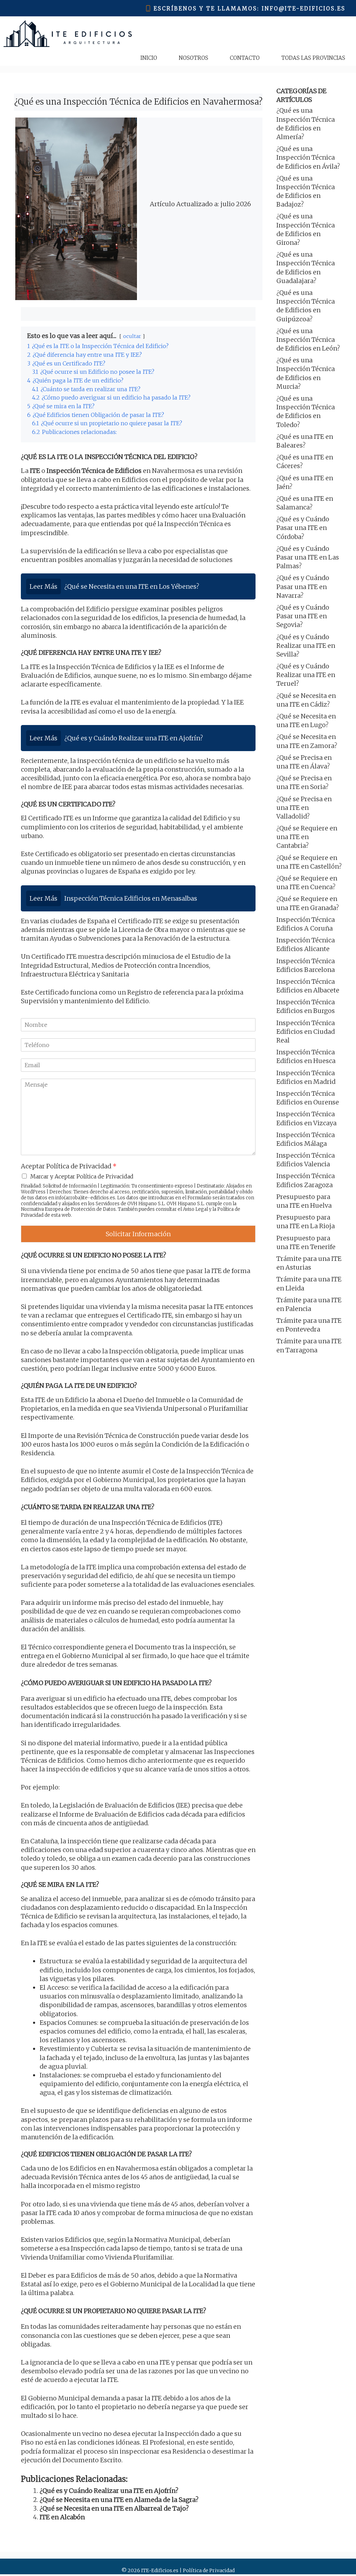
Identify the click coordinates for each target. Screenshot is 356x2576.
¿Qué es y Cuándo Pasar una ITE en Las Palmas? (308, 557)
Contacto (245, 58)
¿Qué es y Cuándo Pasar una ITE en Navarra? (303, 586)
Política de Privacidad (209, 2570)
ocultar (132, 336)
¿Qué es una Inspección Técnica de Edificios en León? (308, 340)
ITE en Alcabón (62, 2517)
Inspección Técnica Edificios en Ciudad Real (306, 1032)
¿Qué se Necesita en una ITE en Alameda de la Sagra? (119, 2500)
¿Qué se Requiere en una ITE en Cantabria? (307, 837)
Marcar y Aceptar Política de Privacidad (82, 1176)
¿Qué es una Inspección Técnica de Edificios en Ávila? (308, 157)
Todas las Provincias (313, 58)
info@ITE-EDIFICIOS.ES (304, 9)
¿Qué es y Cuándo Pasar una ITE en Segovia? (303, 616)
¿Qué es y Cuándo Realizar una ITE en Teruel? (306, 675)
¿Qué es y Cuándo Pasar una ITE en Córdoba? (303, 528)
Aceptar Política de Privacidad (69, 1166)
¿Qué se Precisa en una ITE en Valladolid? (304, 808)
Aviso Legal (195, 1209)
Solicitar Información (138, 1234)
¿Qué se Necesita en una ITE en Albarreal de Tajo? (114, 2508)
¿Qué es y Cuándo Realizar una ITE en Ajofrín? (109, 2491)
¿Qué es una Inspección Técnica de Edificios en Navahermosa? (138, 102)
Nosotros (193, 58)
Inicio (149, 58)
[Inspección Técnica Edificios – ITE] (68, 34)
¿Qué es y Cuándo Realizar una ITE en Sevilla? (306, 646)
